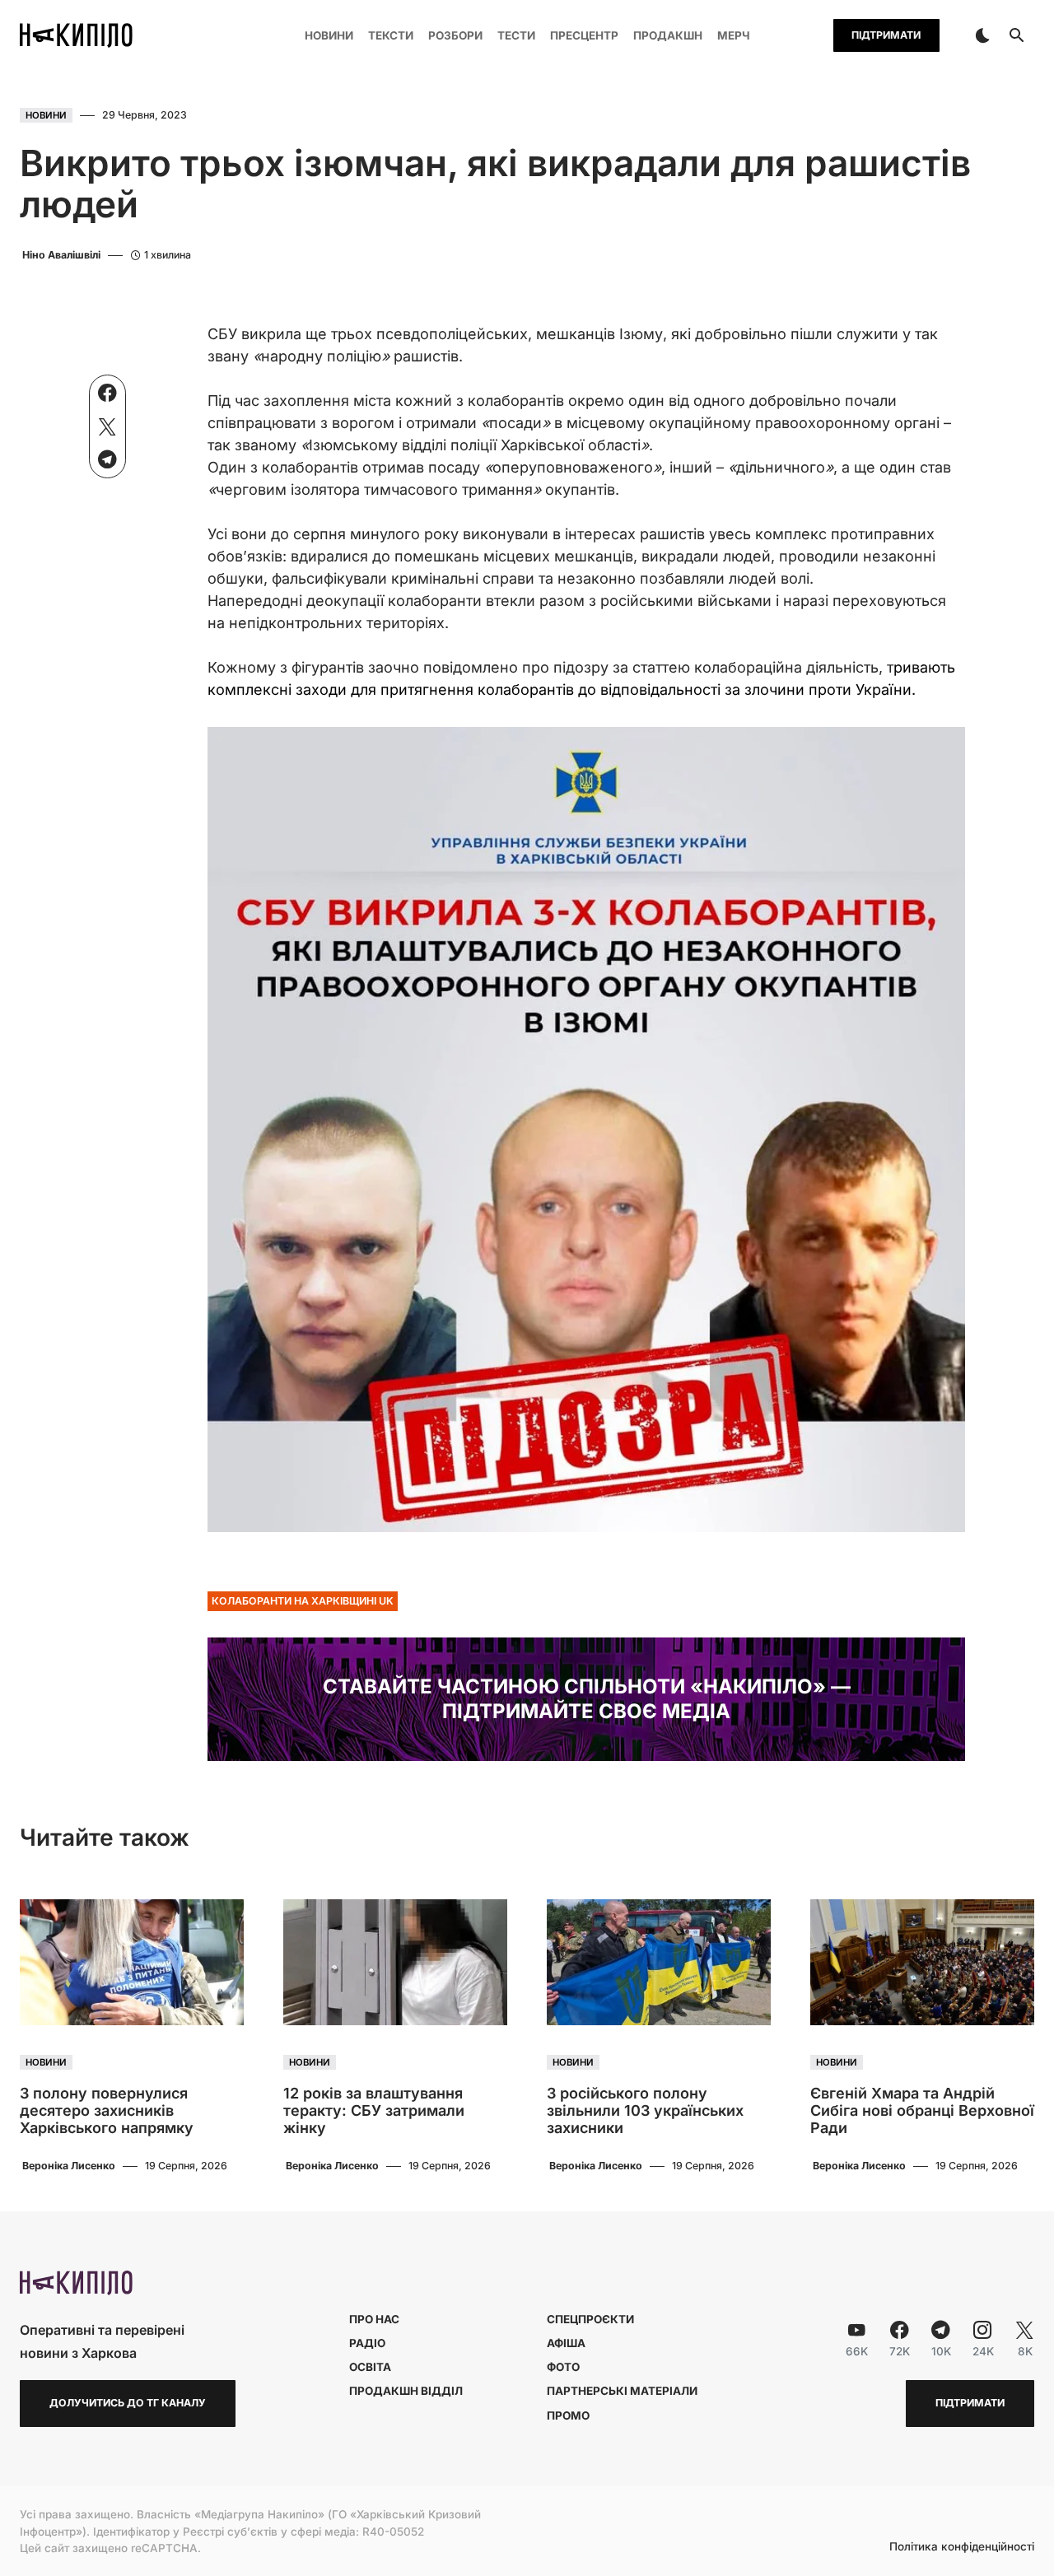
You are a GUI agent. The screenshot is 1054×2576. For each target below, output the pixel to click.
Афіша (566, 2343)
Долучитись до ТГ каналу (128, 2403)
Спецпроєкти (590, 2319)
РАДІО (367, 2343)
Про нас (374, 2319)
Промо (568, 2415)
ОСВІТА (370, 2367)
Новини (46, 115)
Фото (563, 2367)
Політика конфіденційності (962, 2547)
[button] (982, 35)
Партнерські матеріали (622, 2391)
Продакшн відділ (406, 2391)
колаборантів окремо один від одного (606, 401)
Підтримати (886, 35)
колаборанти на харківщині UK (303, 1601)
